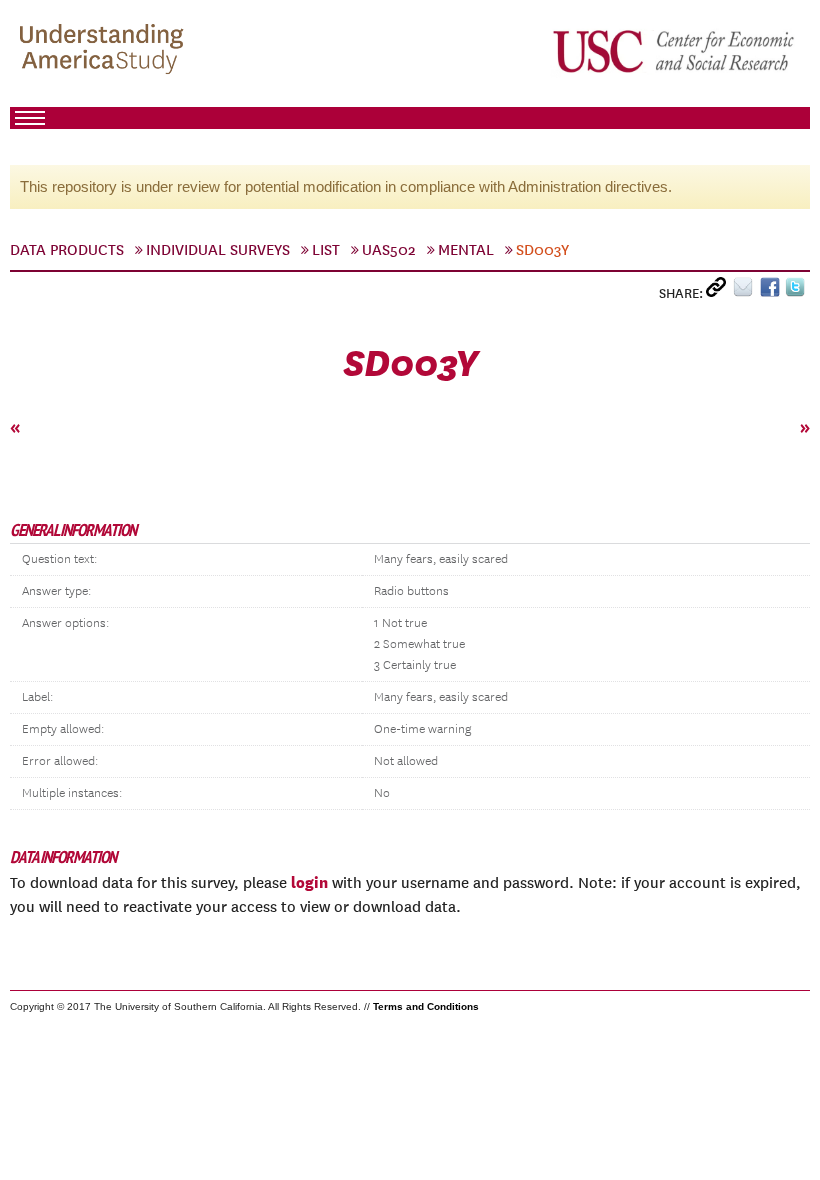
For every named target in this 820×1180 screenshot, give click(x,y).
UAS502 (389, 250)
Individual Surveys (218, 250)
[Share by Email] (746, 291)
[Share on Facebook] (772, 291)
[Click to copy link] (719, 291)
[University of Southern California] (675, 51)
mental (466, 250)
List (326, 250)
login (309, 882)
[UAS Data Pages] (105, 51)
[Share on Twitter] (797, 291)
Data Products (67, 250)
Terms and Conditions (426, 1006)
